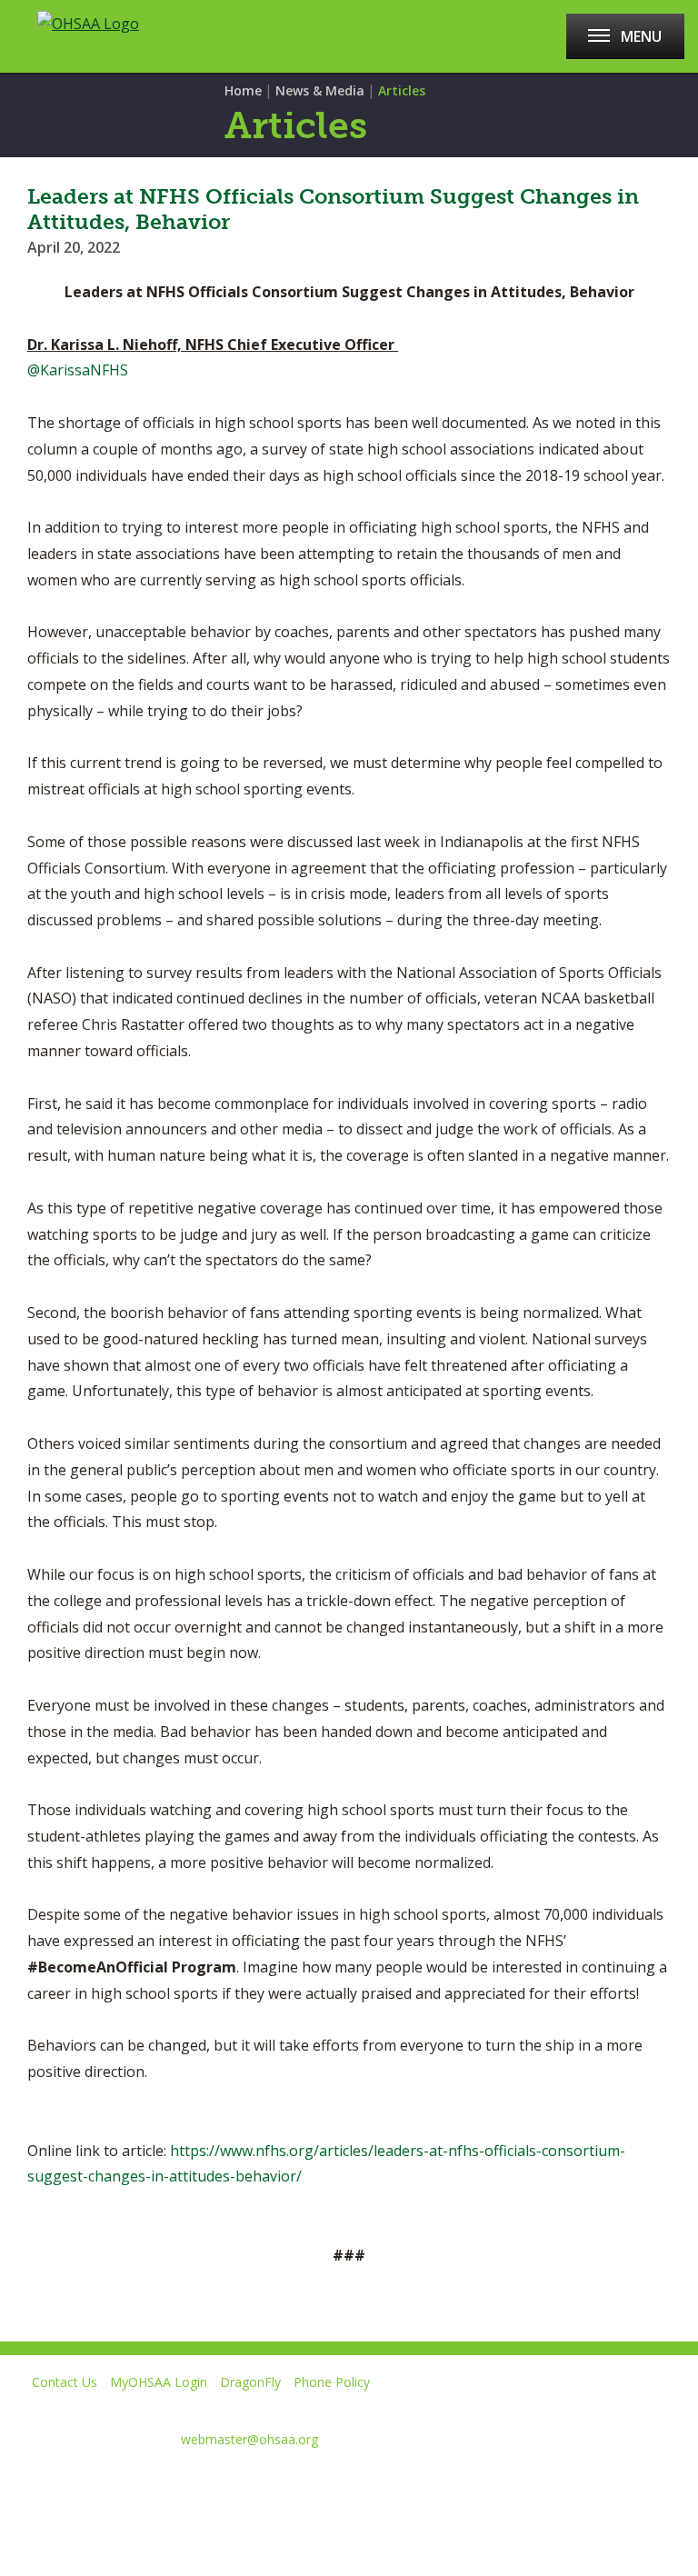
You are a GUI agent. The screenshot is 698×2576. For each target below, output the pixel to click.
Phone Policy (332, 2382)
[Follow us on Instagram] (209, 2484)
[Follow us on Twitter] (80, 2484)
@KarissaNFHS (78, 370)
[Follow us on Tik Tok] (273, 2484)
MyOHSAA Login (159, 2382)
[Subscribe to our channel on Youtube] (144, 2484)
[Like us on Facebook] (23, 2484)
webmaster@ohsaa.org (249, 2439)
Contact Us (65, 2382)
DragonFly (250, 2382)
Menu (641, 36)
